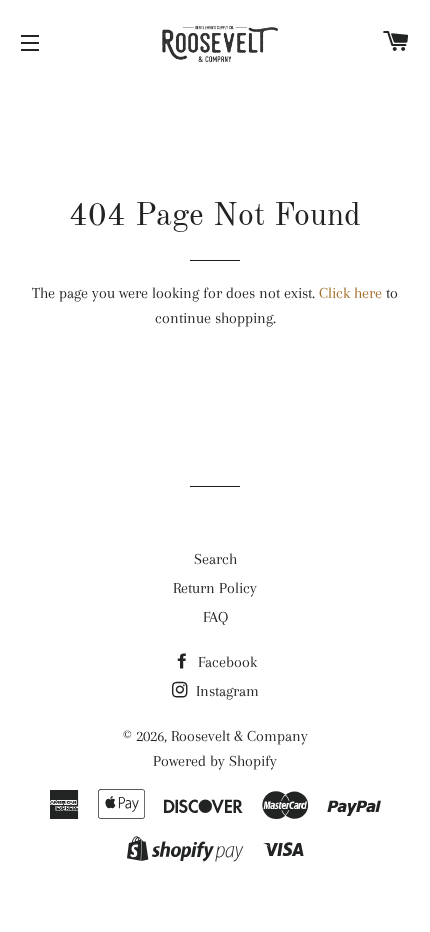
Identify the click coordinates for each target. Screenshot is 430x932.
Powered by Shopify (215, 761)
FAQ (215, 617)
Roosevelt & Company (239, 736)
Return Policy (215, 588)
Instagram (225, 691)
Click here (350, 293)
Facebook (225, 662)
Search (215, 559)
